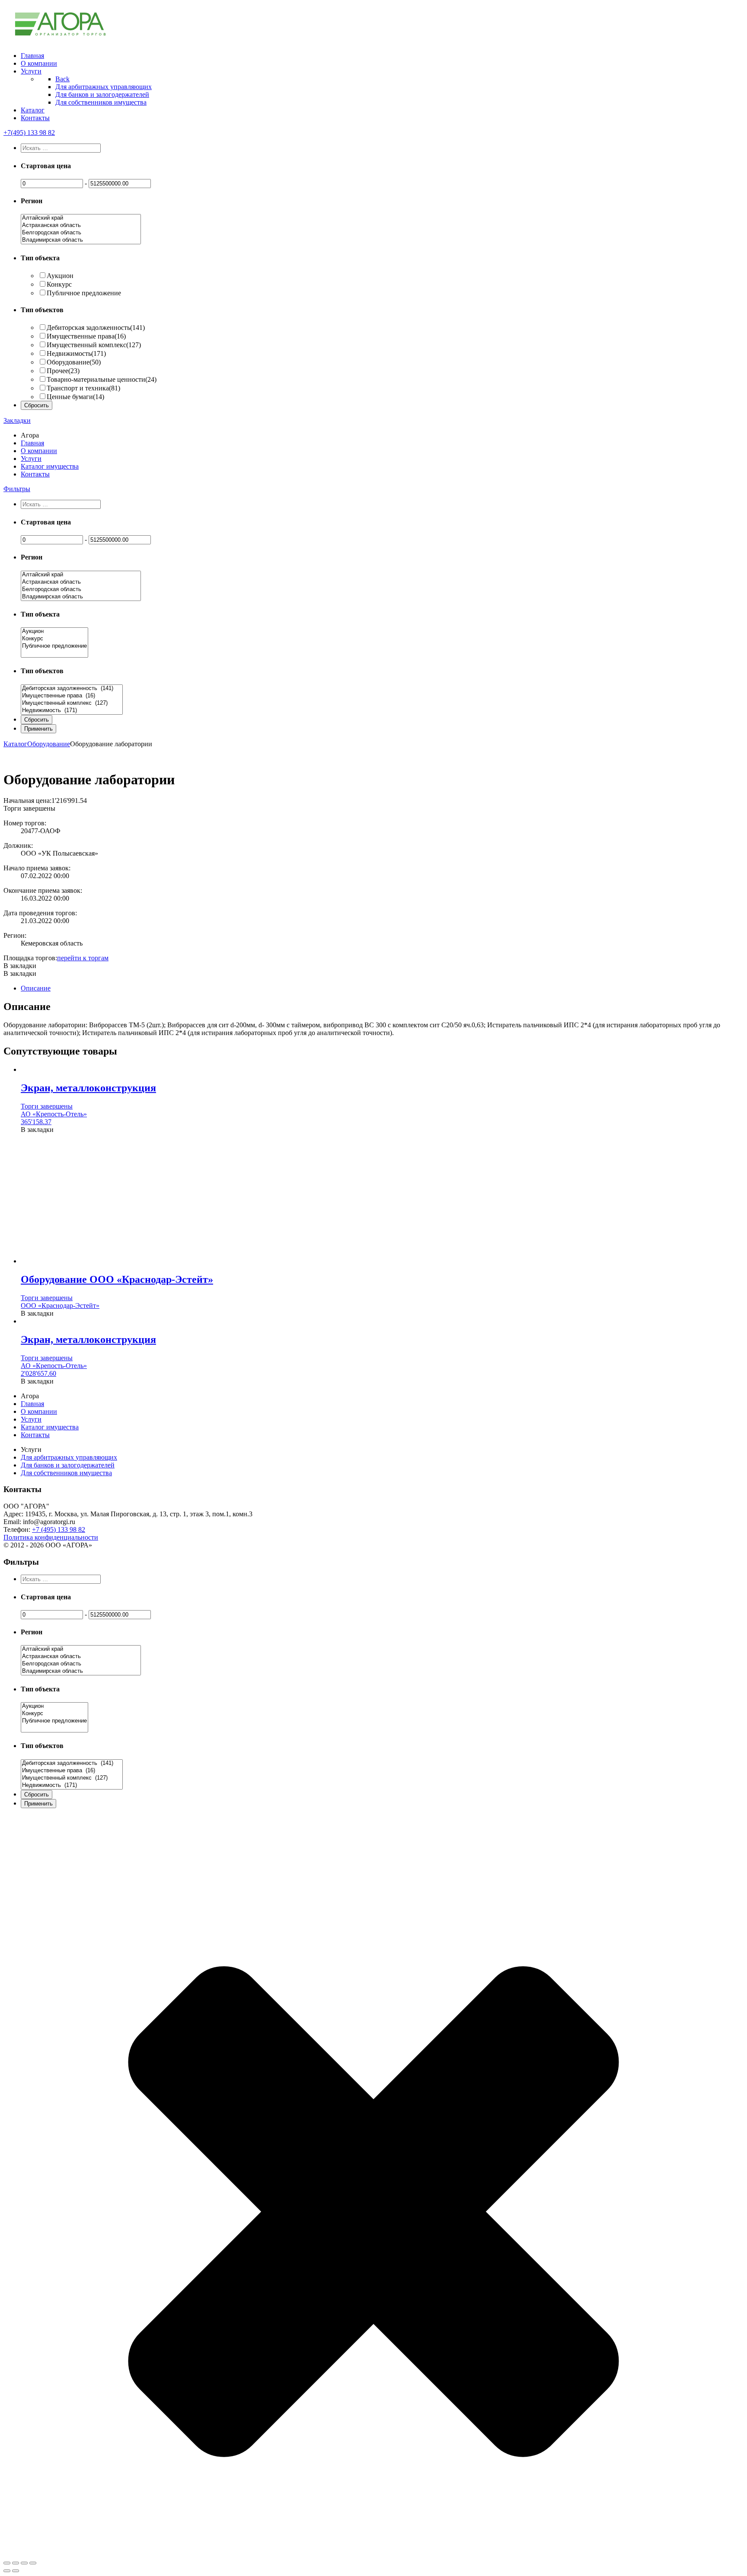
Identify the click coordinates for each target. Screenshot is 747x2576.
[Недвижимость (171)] (72, 711)
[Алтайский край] (81, 218)
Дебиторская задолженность (96, 328)
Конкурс (59, 284)
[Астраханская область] (81, 225)
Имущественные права (86, 336)
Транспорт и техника (83, 388)
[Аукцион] (54, 631)
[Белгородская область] (81, 233)
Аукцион (60, 276)
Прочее (63, 371)
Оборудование (74, 362)
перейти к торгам (83, 958)
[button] (20, 966)
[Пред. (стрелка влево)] (7, 2571)
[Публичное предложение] (54, 646)
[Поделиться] (16, 2563)
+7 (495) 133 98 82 (59, 1529)
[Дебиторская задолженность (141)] (72, 689)
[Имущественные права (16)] (72, 696)
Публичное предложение (84, 293)
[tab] (382, 988)
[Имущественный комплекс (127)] (72, 703)
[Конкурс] (54, 639)
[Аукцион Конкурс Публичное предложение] (54, 654)
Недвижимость (76, 353)
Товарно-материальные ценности (102, 379)
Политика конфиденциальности (51, 1537)
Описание (36, 988)
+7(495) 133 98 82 (29, 133)
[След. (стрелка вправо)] (16, 2571)
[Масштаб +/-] (33, 2563)
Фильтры (17, 489)
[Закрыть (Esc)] (7, 2563)
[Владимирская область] (81, 240)
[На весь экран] (24, 2563)
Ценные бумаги (75, 397)
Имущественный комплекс (94, 345)
